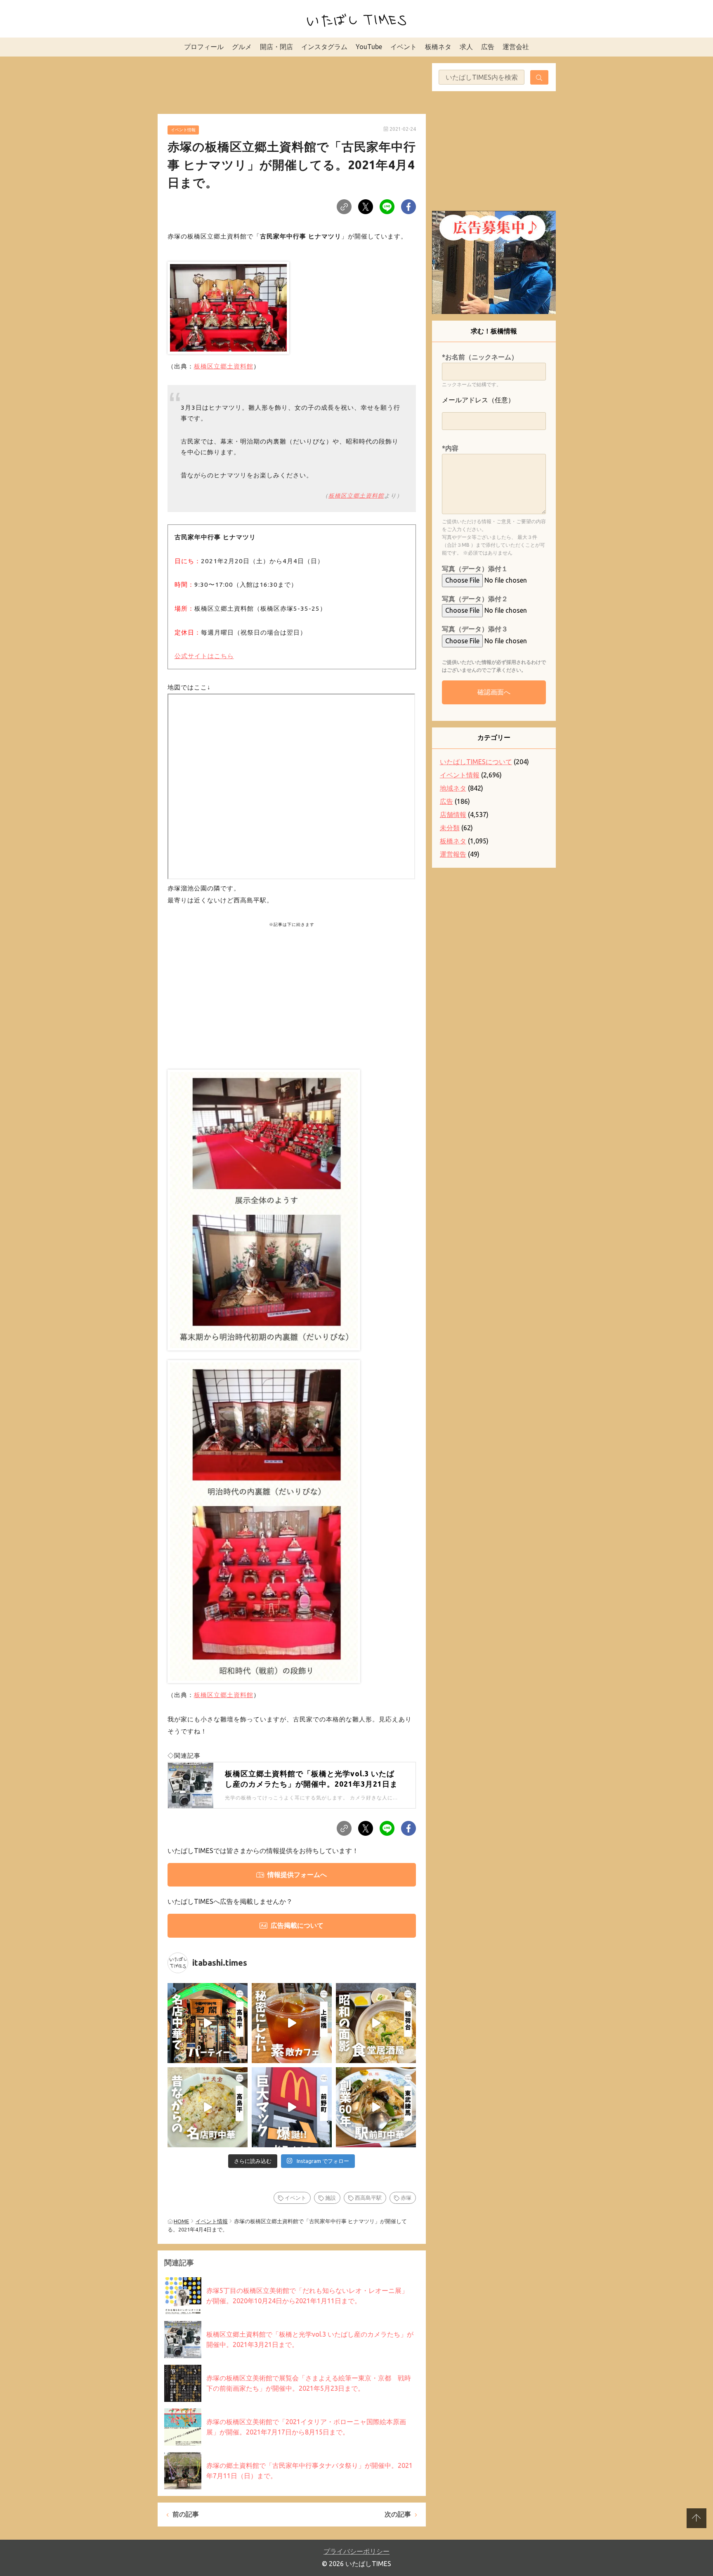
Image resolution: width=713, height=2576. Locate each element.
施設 (331, 2198)
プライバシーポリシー (356, 2551)
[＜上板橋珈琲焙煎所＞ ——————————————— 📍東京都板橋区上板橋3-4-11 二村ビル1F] (292, 2023)
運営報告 (453, 854)
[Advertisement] (292, 84)
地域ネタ (453, 788)
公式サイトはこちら (204, 656)
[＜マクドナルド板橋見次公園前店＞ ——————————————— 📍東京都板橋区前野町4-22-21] (292, 2107)
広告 (488, 47)
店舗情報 (453, 815)
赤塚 (406, 2198)
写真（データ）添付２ (475, 599)
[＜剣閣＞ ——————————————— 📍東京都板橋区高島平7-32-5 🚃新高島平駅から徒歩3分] (208, 2023)
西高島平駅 (368, 2198)
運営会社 (516, 47)
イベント (404, 47)
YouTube (369, 47)
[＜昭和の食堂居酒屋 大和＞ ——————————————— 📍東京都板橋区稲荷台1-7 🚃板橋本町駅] (376, 2023)
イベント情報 (183, 130)
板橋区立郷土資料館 (224, 366)
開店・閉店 (276, 47)
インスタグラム (324, 47)
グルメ (242, 47)
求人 (466, 47)
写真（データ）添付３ (475, 629)
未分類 (450, 828)
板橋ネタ (438, 47)
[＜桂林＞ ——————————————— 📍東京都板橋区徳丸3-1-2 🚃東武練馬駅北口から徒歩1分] (376, 2107)
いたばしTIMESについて (476, 762)
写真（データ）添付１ (475, 569)
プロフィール (204, 47)
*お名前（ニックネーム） (480, 357)
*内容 (450, 448)
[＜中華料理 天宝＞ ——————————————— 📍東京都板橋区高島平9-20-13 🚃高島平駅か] (208, 2107)
